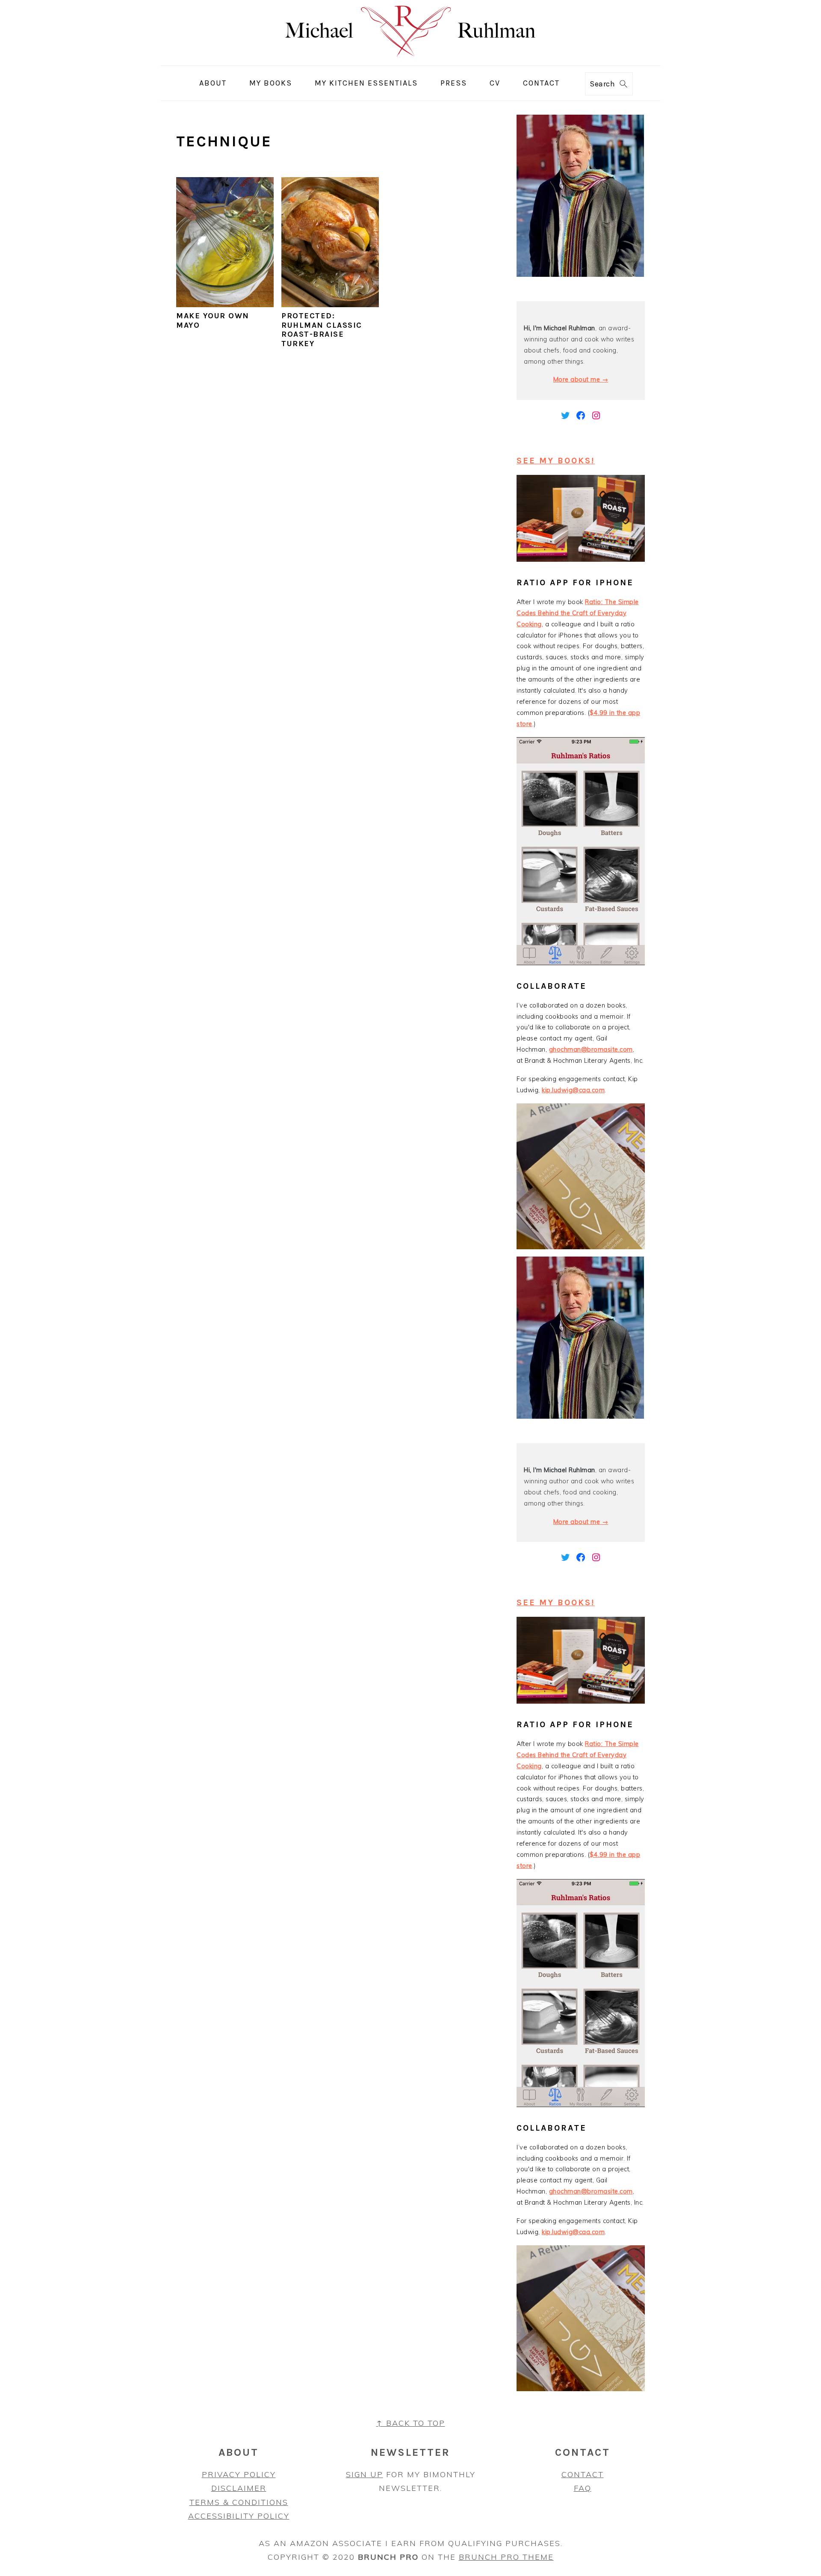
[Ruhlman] (411, 59)
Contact (583, 2474)
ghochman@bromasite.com (591, 1049)
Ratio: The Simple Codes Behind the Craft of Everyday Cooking (578, 613)
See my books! (556, 461)
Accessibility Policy (239, 2516)
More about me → (581, 379)
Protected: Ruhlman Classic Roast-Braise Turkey (322, 330)
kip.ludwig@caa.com (573, 1090)
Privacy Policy (239, 2474)
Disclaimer (239, 2488)
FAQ (583, 2488)
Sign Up (365, 2474)
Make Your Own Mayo (213, 320)
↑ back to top (411, 2423)
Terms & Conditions (239, 2502)
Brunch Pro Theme (506, 2557)
